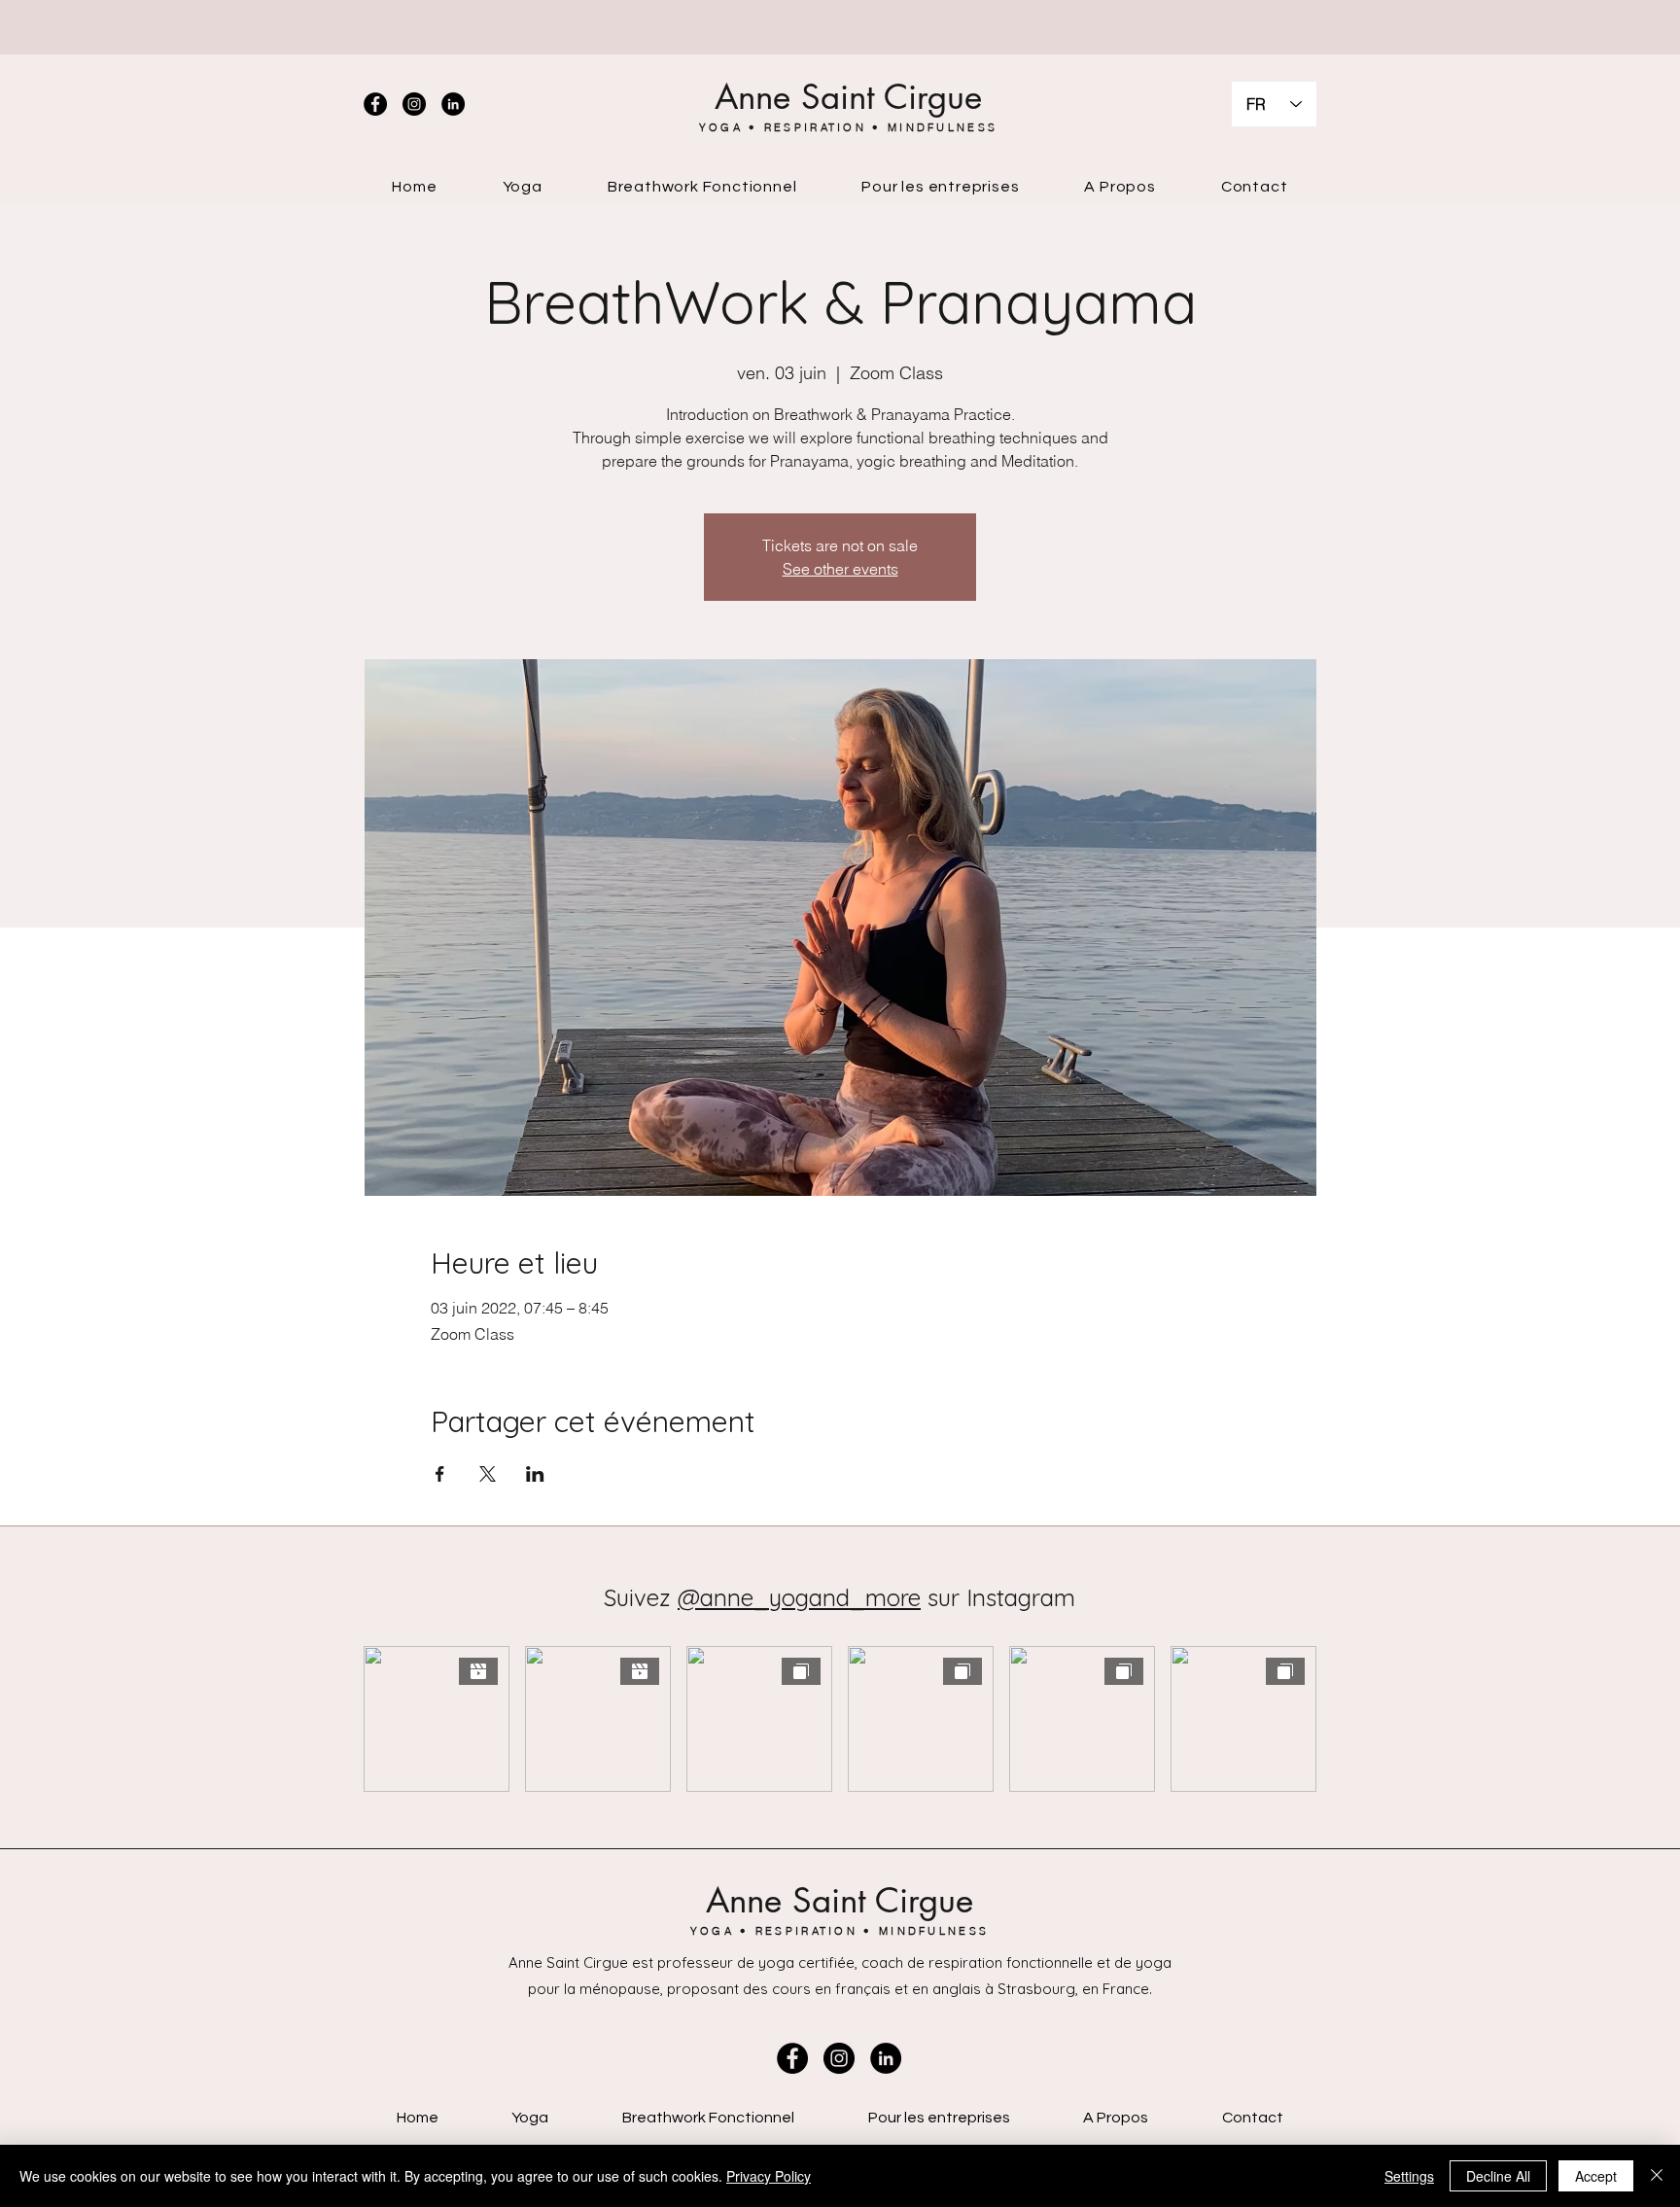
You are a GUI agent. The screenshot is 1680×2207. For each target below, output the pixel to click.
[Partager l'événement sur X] (488, 1474)
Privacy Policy (769, 2176)
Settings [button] (1409, 2176)
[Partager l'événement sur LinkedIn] (535, 1474)
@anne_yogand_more (799, 1597)
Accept (1596, 2176)
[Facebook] (375, 104)
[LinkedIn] (453, 104)
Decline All (1498, 2176)
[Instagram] (414, 104)
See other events (840, 569)
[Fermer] (1657, 2176)
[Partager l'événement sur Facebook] (440, 1474)
